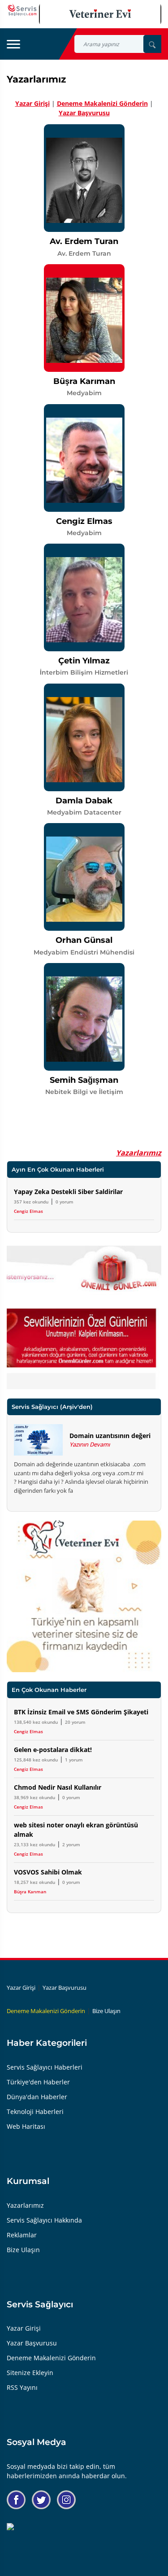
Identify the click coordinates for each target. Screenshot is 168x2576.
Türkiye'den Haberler (38, 2082)
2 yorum (71, 1844)
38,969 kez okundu (34, 1797)
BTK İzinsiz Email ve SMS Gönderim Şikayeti (81, 1712)
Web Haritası (26, 2126)
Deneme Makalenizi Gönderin (102, 103)
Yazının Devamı (90, 1444)
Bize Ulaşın (106, 2011)
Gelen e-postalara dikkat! (53, 1750)
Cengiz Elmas (28, 1211)
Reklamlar (22, 2235)
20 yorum (75, 1722)
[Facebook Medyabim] (16, 2500)
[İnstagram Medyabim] (66, 2500)
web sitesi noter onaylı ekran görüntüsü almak (76, 1830)
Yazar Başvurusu (84, 113)
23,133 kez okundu (34, 1844)
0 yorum (65, 1202)
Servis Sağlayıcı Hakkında (44, 2220)
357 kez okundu (31, 1202)
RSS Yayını (22, 2387)
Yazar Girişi (32, 103)
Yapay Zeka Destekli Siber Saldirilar (68, 1192)
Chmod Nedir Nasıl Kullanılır (58, 1787)
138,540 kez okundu (36, 1722)
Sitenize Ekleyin (30, 2373)
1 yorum (74, 1760)
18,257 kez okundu (34, 1882)
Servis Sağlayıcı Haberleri (45, 2067)
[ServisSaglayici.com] (23, 9)
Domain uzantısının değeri (110, 1436)
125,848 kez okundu (36, 1760)
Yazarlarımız (139, 1153)
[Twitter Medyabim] (41, 2500)
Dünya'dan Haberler (37, 2097)
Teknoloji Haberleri (35, 2112)
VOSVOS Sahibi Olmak (48, 1872)
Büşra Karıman (30, 1892)
